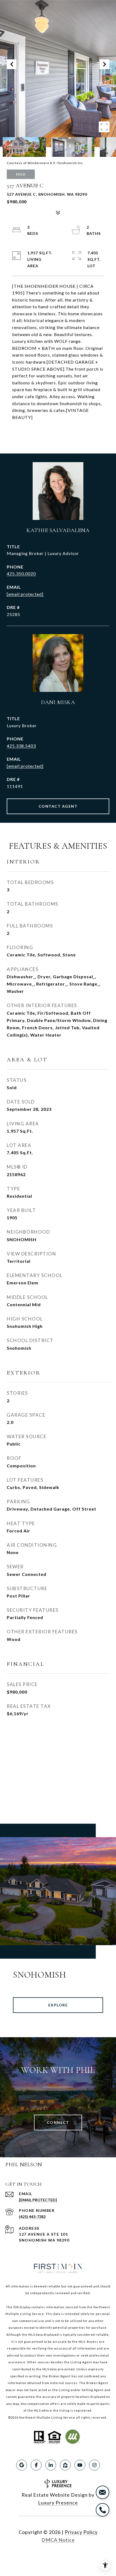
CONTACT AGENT (58, 806)
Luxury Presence (58, 2503)
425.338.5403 (21, 746)
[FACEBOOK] (36, 2465)
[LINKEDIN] (51, 2465)
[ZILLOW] (65, 2465)
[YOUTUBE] (80, 2465)
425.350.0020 (21, 573)
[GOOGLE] (22, 2465)
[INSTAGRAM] (94, 2465)
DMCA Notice (58, 2540)
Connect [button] (58, 2122)
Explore (58, 2005)
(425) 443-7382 (32, 2217)
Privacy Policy (81, 2532)
